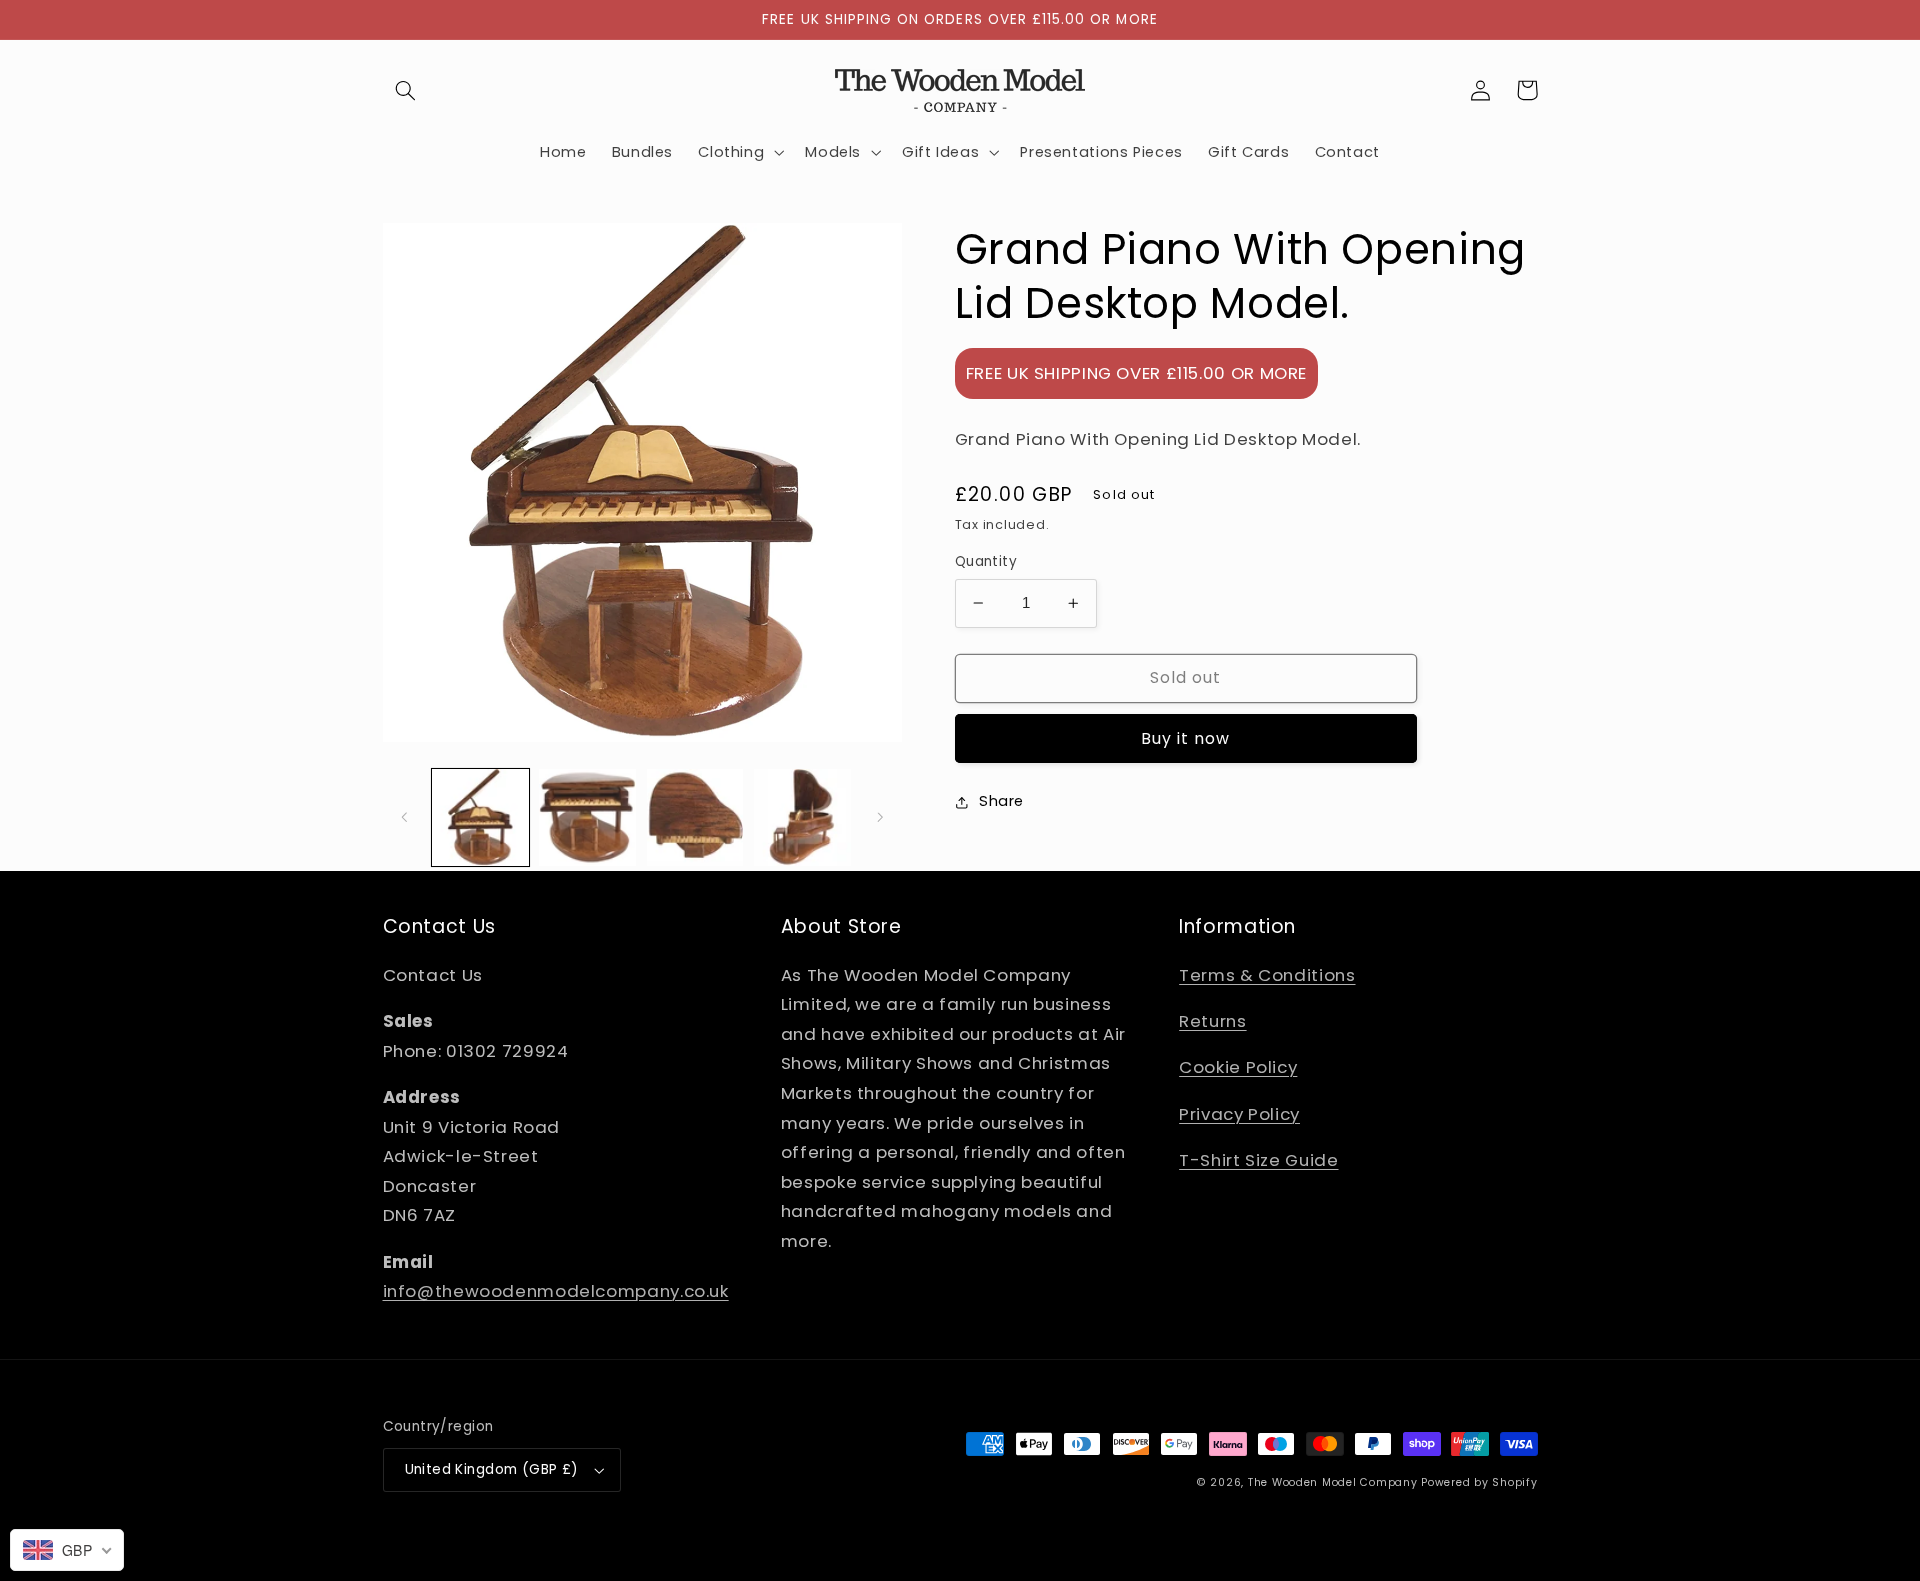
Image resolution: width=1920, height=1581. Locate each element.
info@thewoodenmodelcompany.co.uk (556, 1291)
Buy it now (1186, 738)
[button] (406, 90)
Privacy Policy (1239, 1114)
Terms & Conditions (1267, 975)
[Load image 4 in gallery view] (802, 817)
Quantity (986, 561)
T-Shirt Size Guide (1258, 1160)
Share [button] (1001, 801)
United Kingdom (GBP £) (492, 1469)
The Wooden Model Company (1333, 1482)
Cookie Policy (1238, 1067)
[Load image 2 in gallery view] (587, 817)
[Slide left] (405, 817)
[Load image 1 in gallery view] (480, 817)
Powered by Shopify (1479, 1482)
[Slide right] (880, 817)
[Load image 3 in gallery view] (695, 817)
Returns (1212, 1021)
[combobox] (67, 1550)
